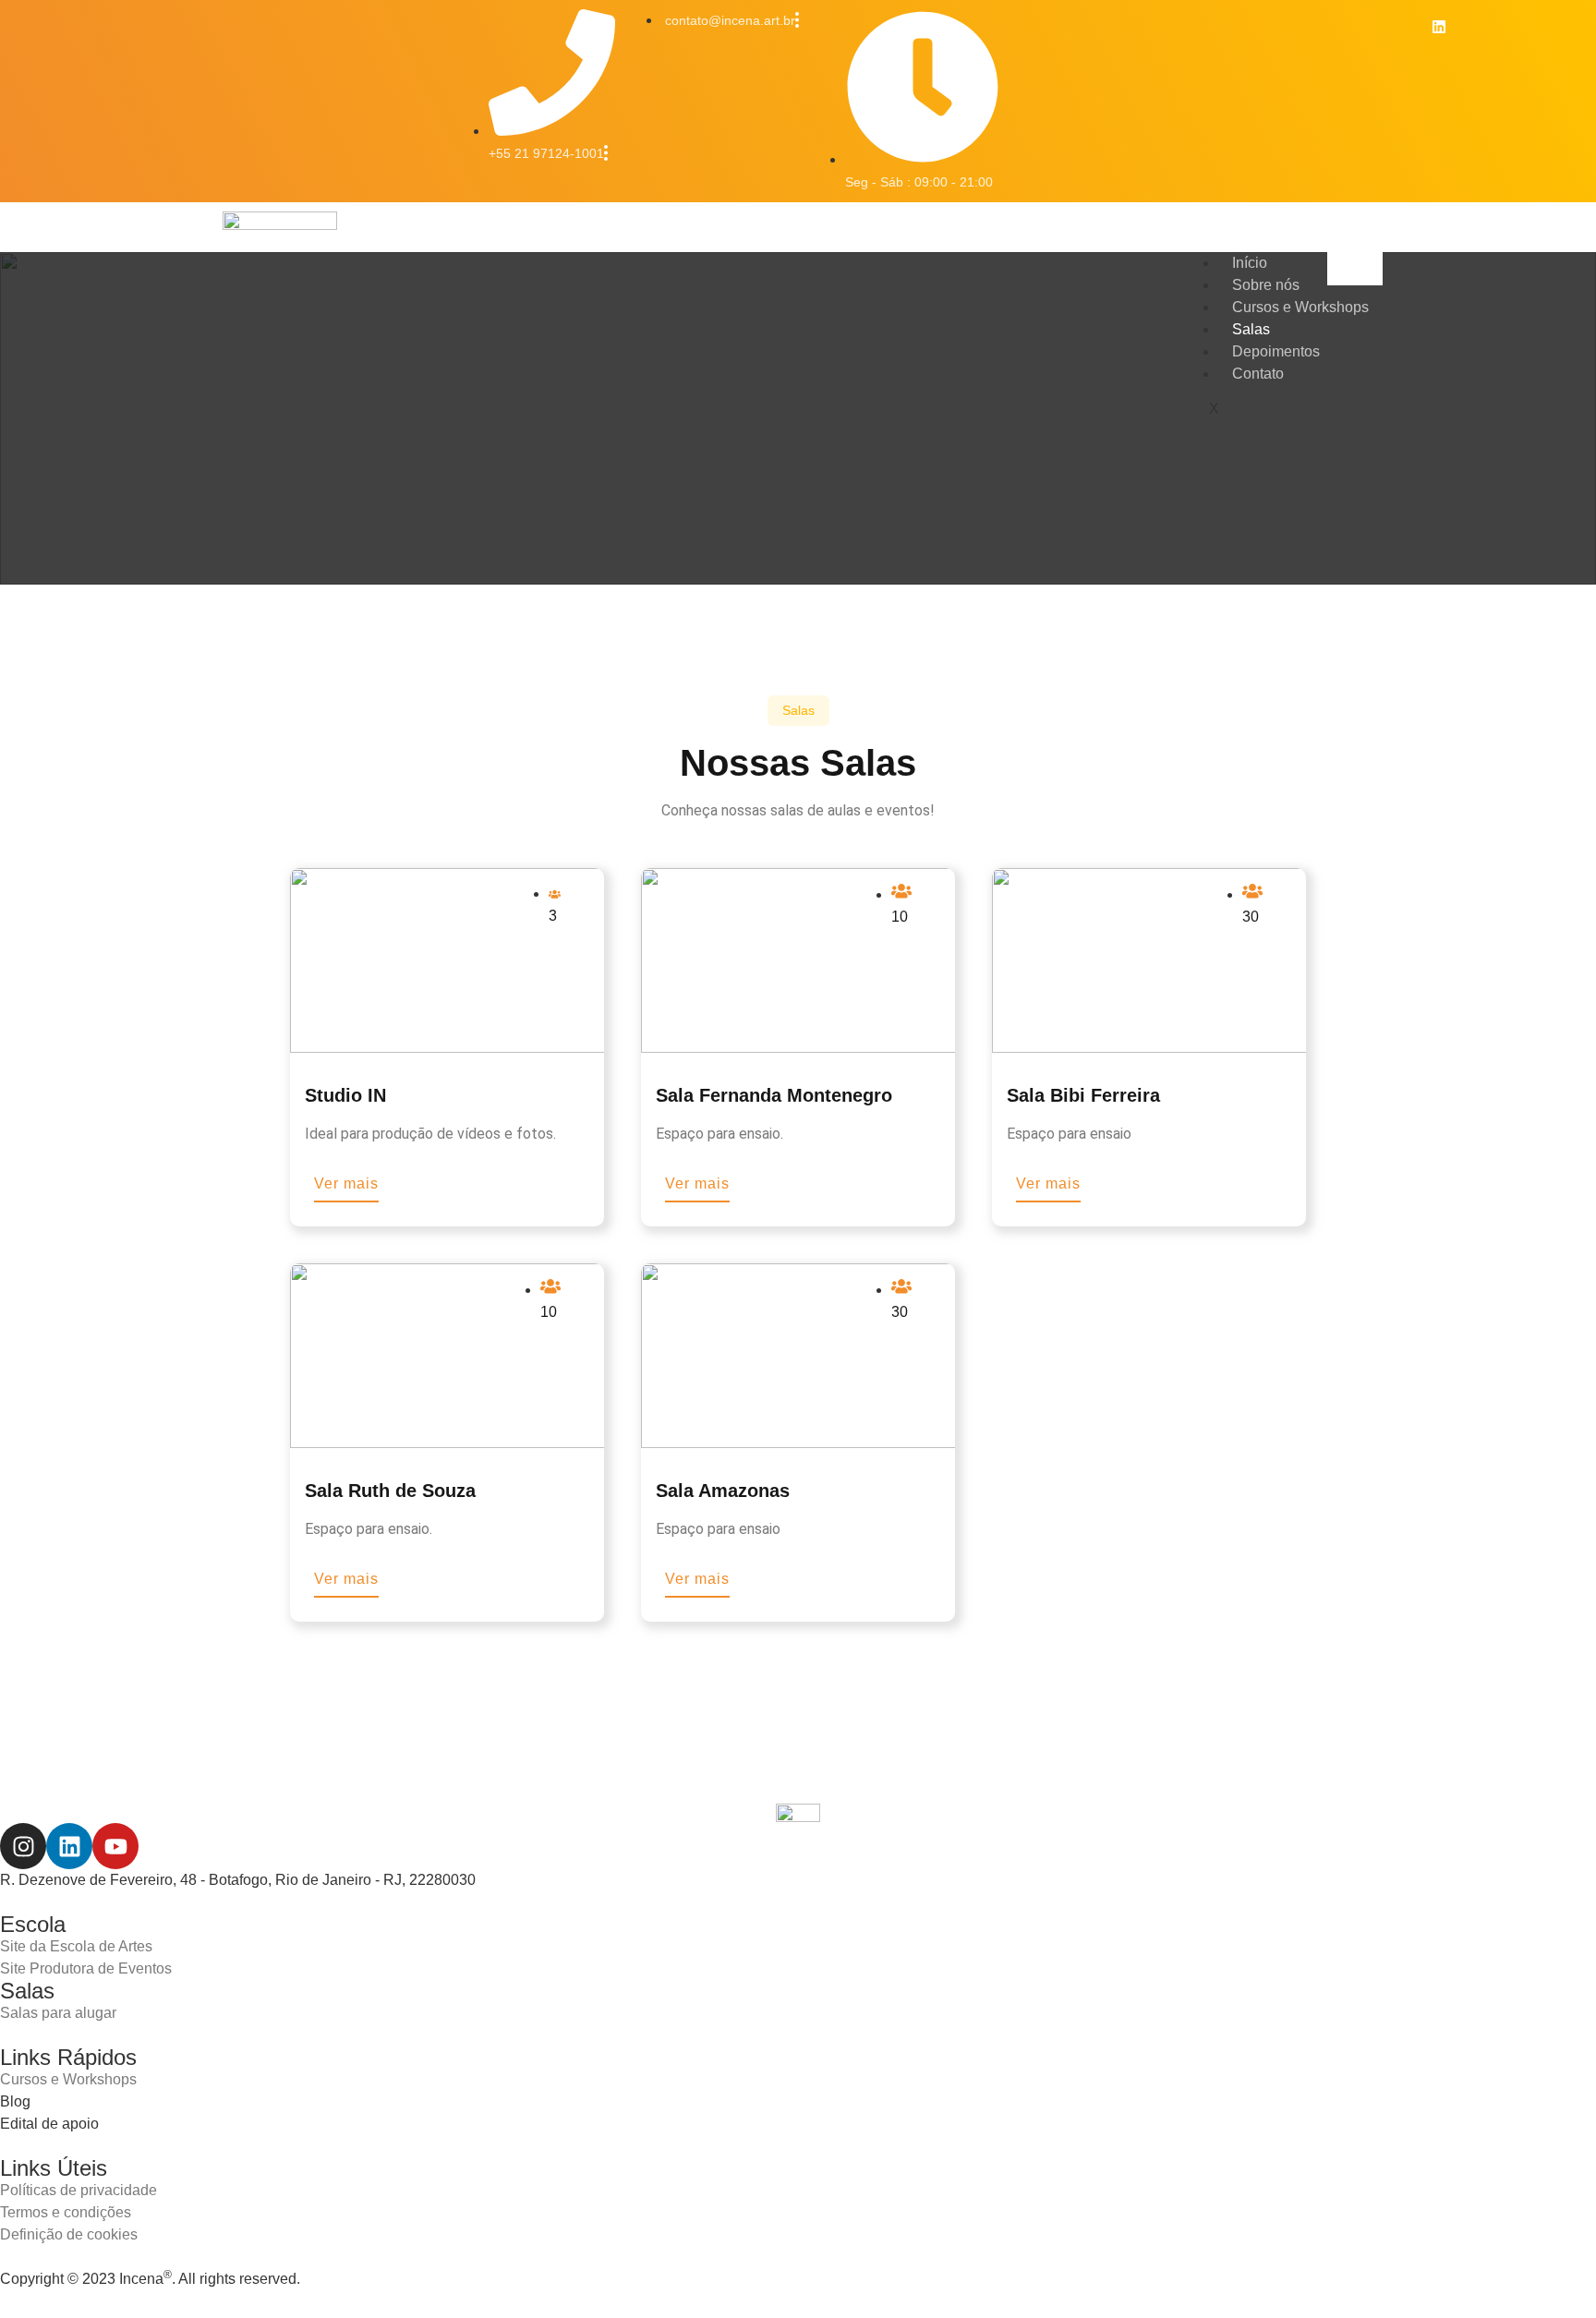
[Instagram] (23, 1846)
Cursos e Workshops (1300, 307)
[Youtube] (115, 1846)
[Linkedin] (1439, 27)
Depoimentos (1276, 351)
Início (1250, 263)
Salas (1251, 329)
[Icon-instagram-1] (1396, 27)
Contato (1258, 374)
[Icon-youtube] (1482, 27)
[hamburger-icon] (1355, 269)
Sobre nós (1266, 285)
